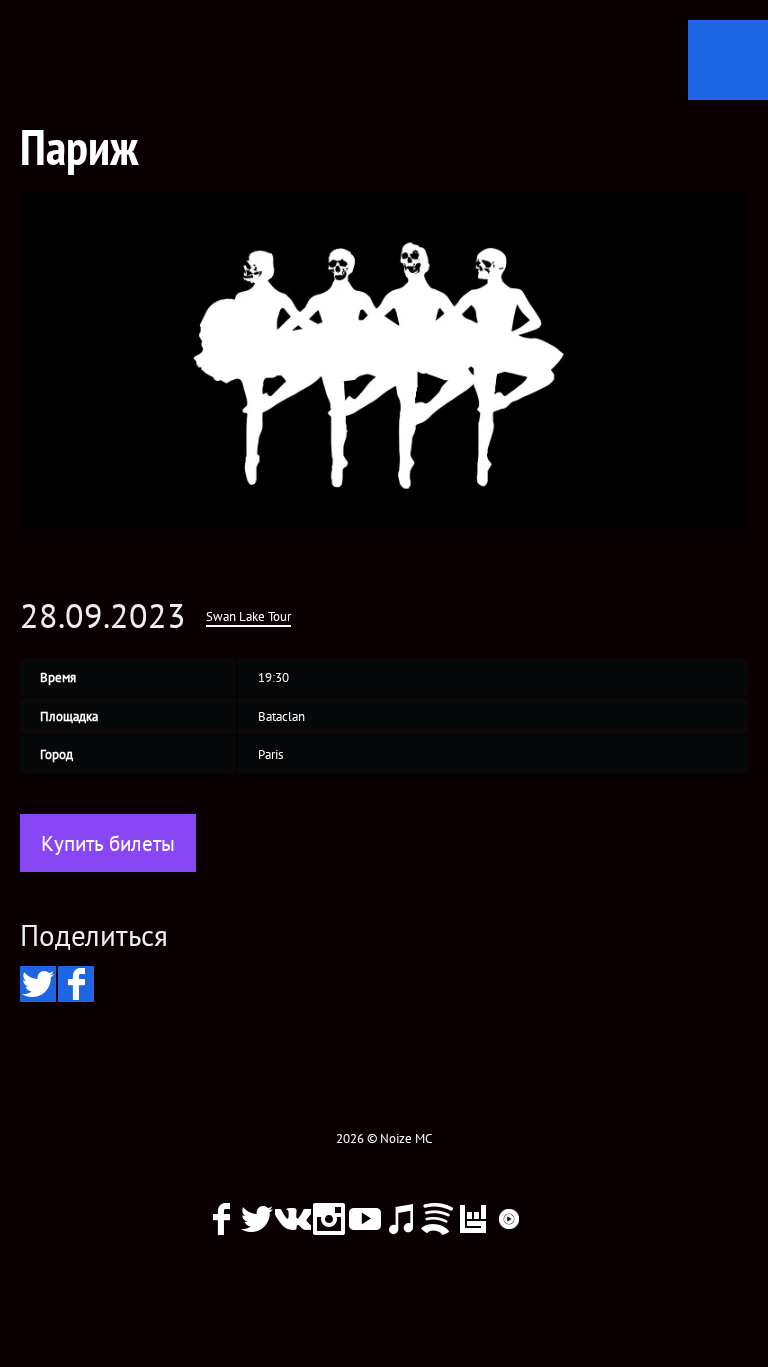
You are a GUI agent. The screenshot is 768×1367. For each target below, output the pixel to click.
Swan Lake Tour (248, 616)
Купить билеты (108, 843)
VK (293, 1219)
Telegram (545, 1219)
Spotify (437, 1219)
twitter (257, 1219)
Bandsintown (473, 1219)
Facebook (221, 1219)
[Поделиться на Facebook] (76, 984)
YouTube (365, 1219)
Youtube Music (509, 1219)
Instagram (329, 1219)
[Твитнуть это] (38, 984)
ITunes (401, 1219)
